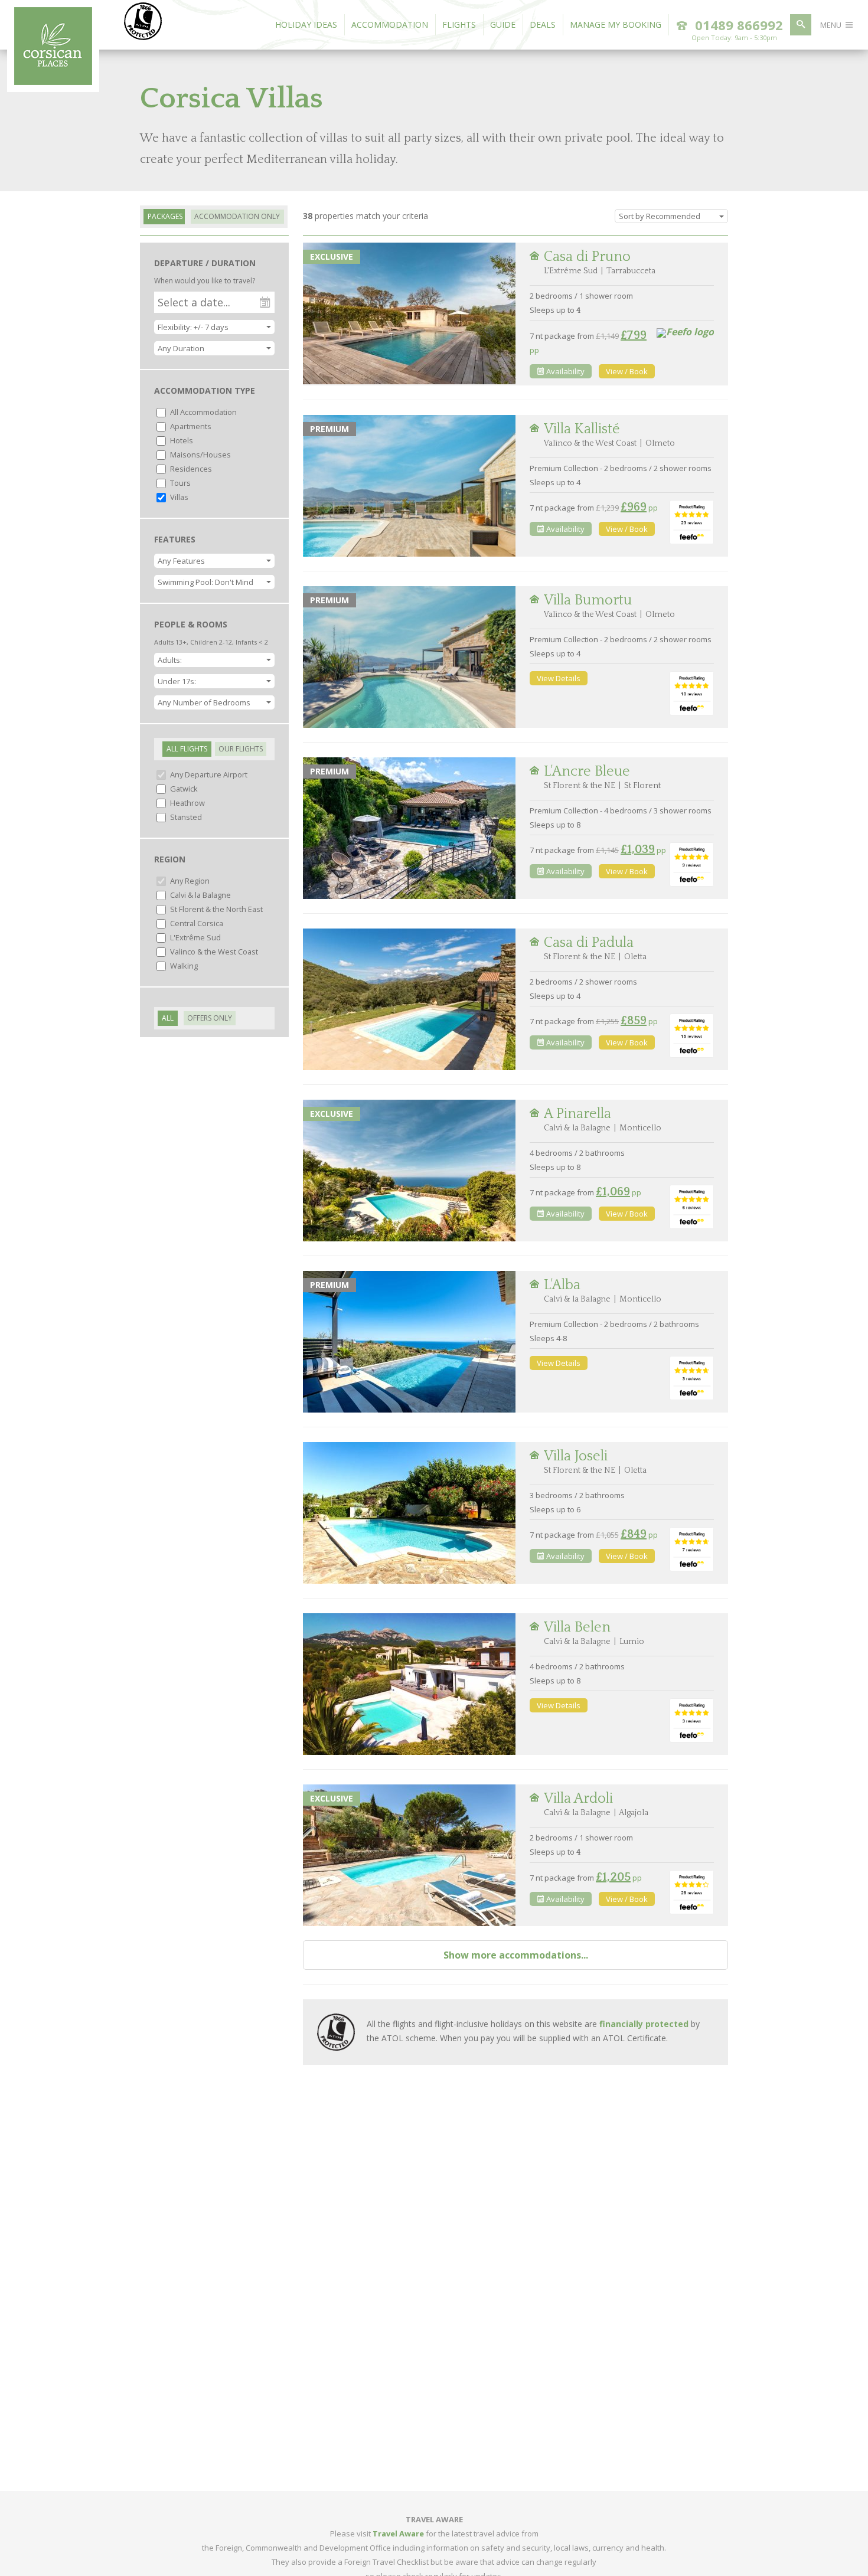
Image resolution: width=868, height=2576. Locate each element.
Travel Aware (398, 2533)
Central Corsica (196, 923)
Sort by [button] (660, 216)
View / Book (627, 371)
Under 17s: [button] (177, 681)
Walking (183, 966)
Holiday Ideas (306, 24)
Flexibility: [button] (193, 327)
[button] (214, 348)
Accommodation (390, 24)
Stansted (185, 817)
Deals (543, 24)
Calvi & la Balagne (200, 895)
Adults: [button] (170, 660)
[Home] (53, 81)
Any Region (189, 881)
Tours (180, 483)
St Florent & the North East (216, 909)
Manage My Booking (616, 24)
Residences (190, 469)
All (168, 1018)
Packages (165, 216)
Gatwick (183, 789)
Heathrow (187, 803)
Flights (459, 24)
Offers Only (210, 1018)
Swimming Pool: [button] (205, 582)
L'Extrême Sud (195, 937)
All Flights (187, 749)
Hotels (181, 440)
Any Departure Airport (208, 774)
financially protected (644, 2024)
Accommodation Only (237, 216)
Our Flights (241, 749)
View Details (559, 678)
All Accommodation (203, 412)
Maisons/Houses (200, 455)
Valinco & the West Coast (213, 952)
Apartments (190, 426)
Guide (503, 24)
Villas (178, 497)
